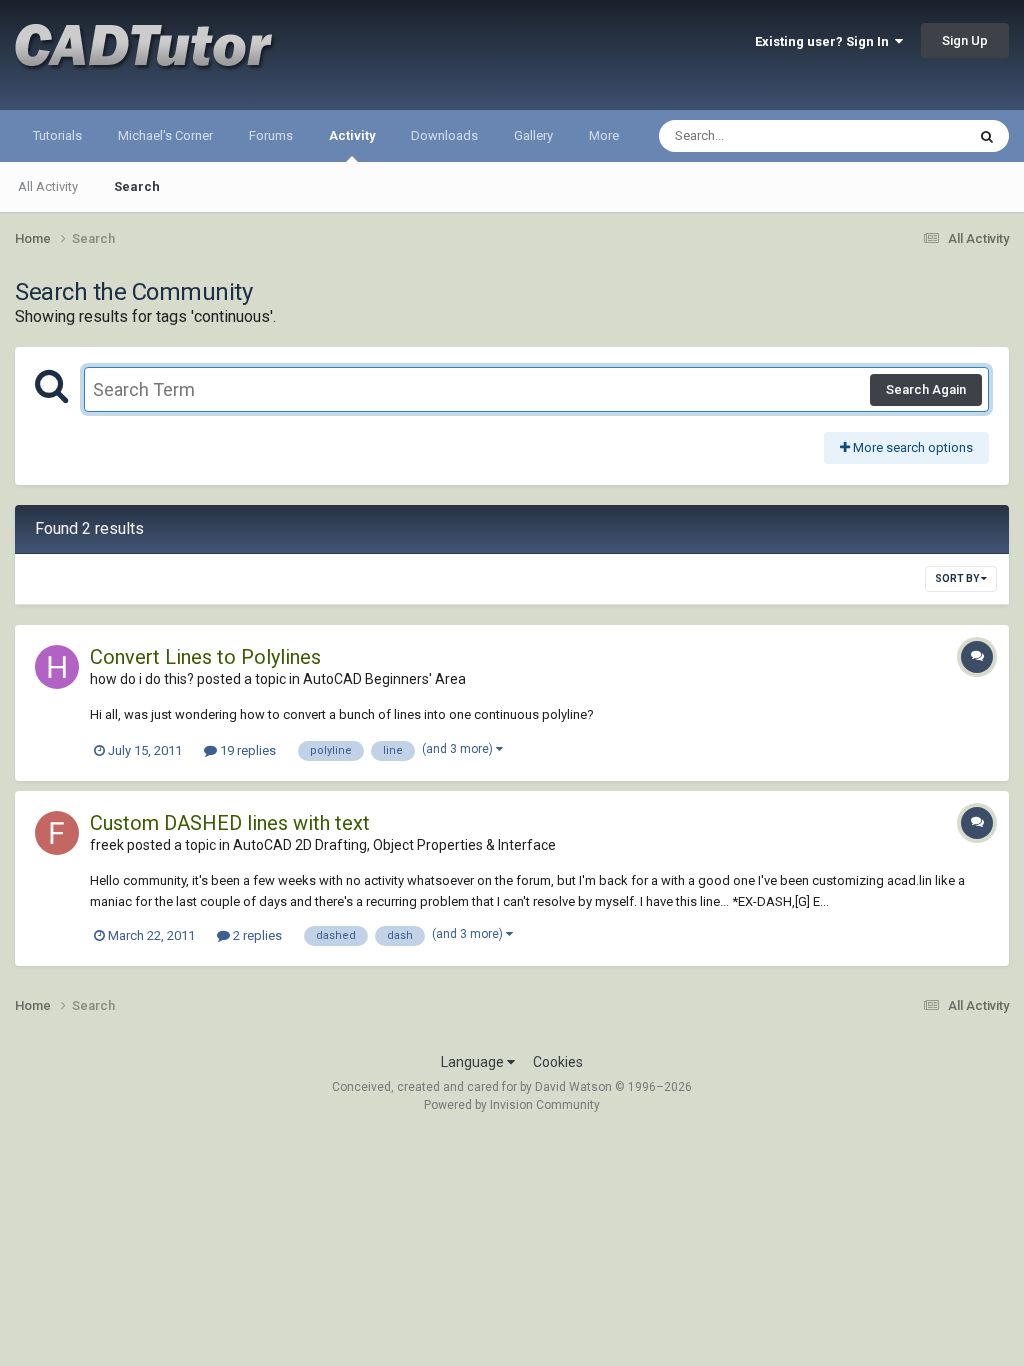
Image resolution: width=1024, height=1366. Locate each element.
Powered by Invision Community (512, 1105)
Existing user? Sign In (825, 41)
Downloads (444, 135)
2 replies (256, 935)
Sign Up (965, 40)
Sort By (958, 578)
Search (137, 186)
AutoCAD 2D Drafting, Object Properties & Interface (394, 845)
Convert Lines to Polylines (205, 657)
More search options (911, 447)
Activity (352, 135)
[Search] (987, 136)
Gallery (533, 135)
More (604, 135)
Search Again (926, 389)
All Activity (48, 186)
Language (474, 1062)
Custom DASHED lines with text (230, 823)
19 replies (246, 750)
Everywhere (906, 136)
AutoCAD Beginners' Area (384, 679)
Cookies (558, 1062)
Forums (271, 135)
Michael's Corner (165, 135)
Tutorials (57, 135)
